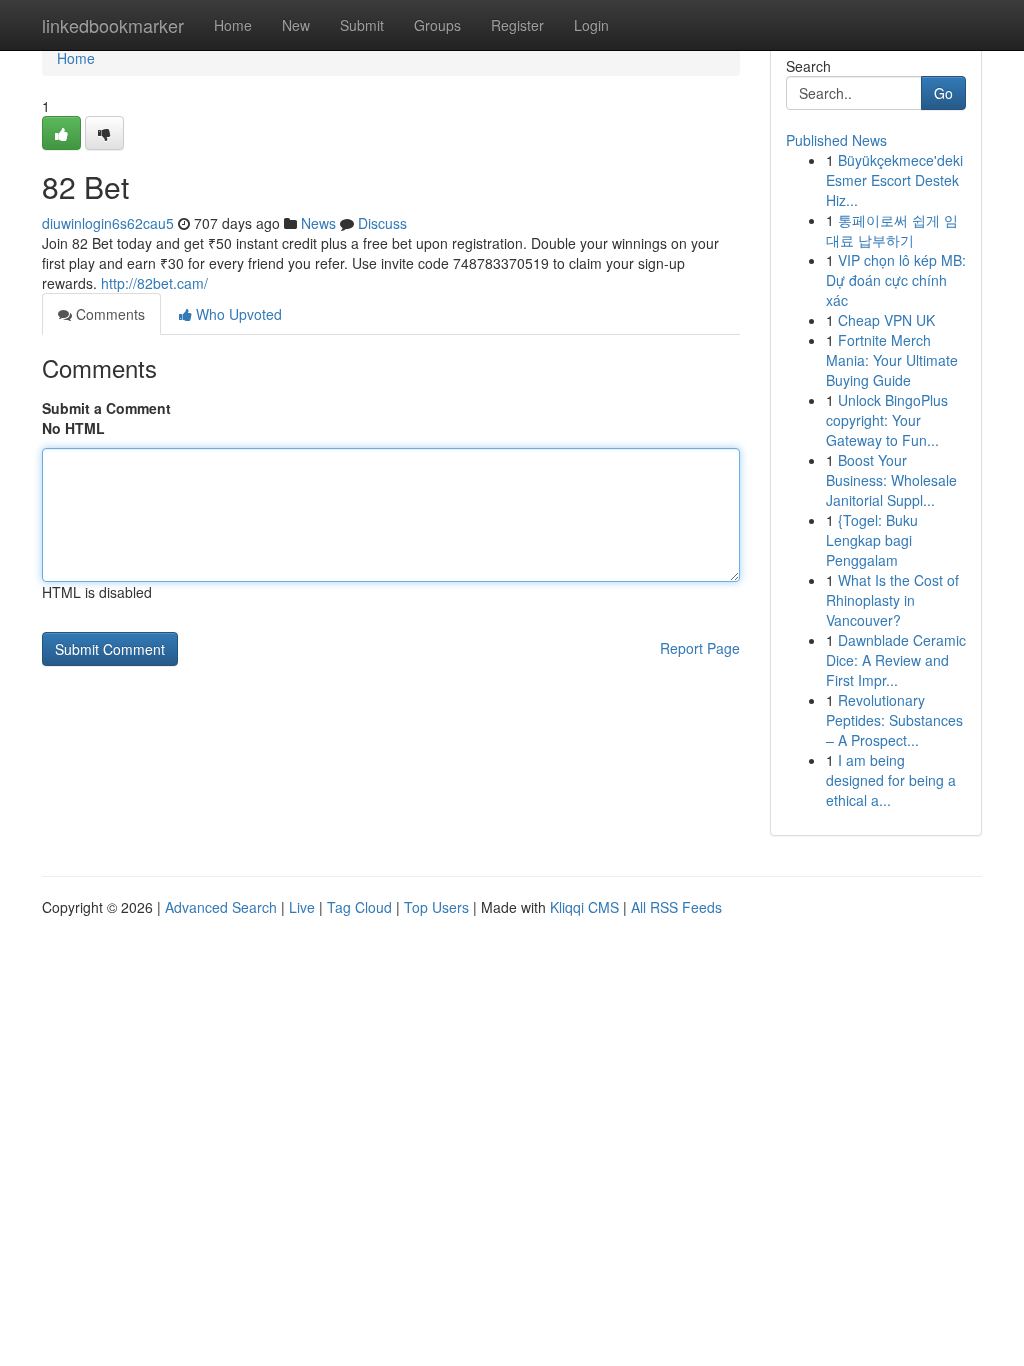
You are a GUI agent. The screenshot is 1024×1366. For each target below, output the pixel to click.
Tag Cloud (359, 907)
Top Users (436, 907)
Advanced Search (221, 907)
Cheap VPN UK (886, 320)
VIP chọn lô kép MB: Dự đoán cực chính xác (896, 280)
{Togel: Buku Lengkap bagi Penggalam (872, 540)
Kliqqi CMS (584, 907)
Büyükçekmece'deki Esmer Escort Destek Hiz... (894, 180)
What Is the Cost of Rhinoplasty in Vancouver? (892, 600)
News (318, 223)
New (296, 25)
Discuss (382, 223)
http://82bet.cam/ (154, 283)
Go (943, 93)
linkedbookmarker (113, 25)
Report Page (700, 648)
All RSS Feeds (676, 907)
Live (302, 907)
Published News (836, 140)
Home (233, 25)
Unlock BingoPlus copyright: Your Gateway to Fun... (887, 420)
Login (591, 25)
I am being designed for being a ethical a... (891, 780)
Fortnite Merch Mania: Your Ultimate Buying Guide (892, 360)
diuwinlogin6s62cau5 (108, 223)
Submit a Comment (106, 408)
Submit (362, 25)
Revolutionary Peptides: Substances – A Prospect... (894, 720)
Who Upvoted (237, 314)
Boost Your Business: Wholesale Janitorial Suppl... (891, 480)
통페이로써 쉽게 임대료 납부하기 (892, 230)
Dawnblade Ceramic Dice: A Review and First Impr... (896, 660)
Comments (108, 314)
